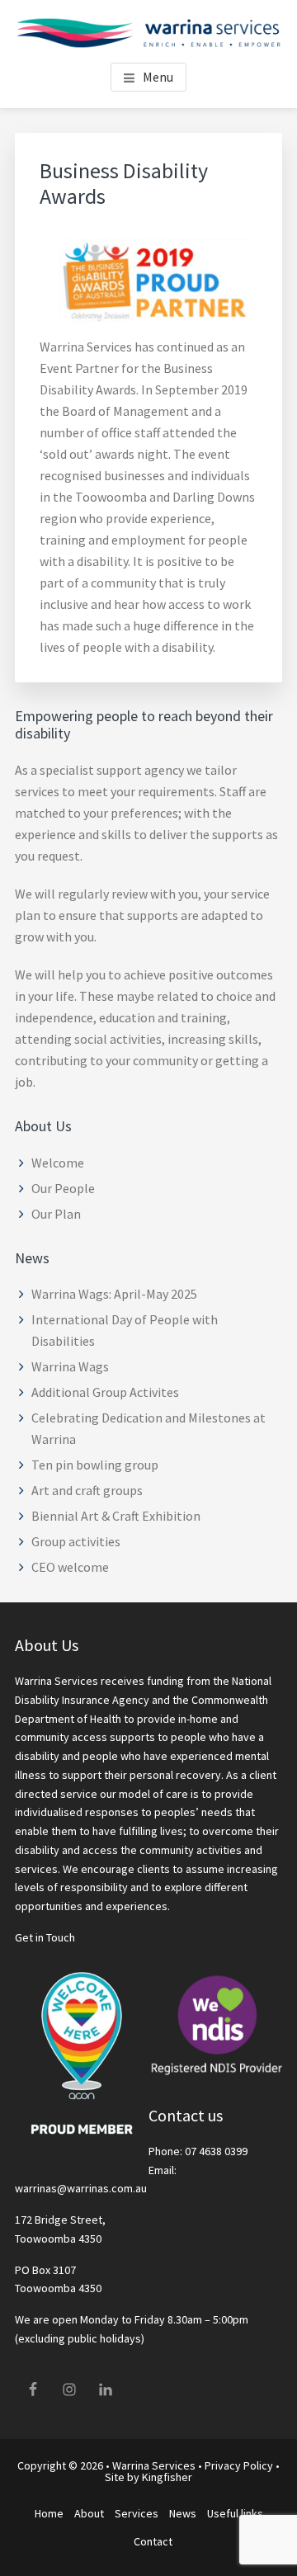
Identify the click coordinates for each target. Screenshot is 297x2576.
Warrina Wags (70, 1366)
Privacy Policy (239, 2465)
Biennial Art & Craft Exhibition (116, 1516)
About (89, 2513)
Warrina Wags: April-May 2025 (114, 1294)
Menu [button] (158, 77)
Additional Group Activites (105, 1392)
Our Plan (56, 1214)
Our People (63, 1188)
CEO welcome (70, 1567)
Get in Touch (45, 1937)
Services (137, 2513)
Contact (153, 2541)
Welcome (58, 1163)
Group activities (76, 1541)
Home (49, 2513)
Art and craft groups (87, 1490)
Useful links (235, 2513)
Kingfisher (167, 2477)
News (183, 2513)
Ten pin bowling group (95, 1465)
